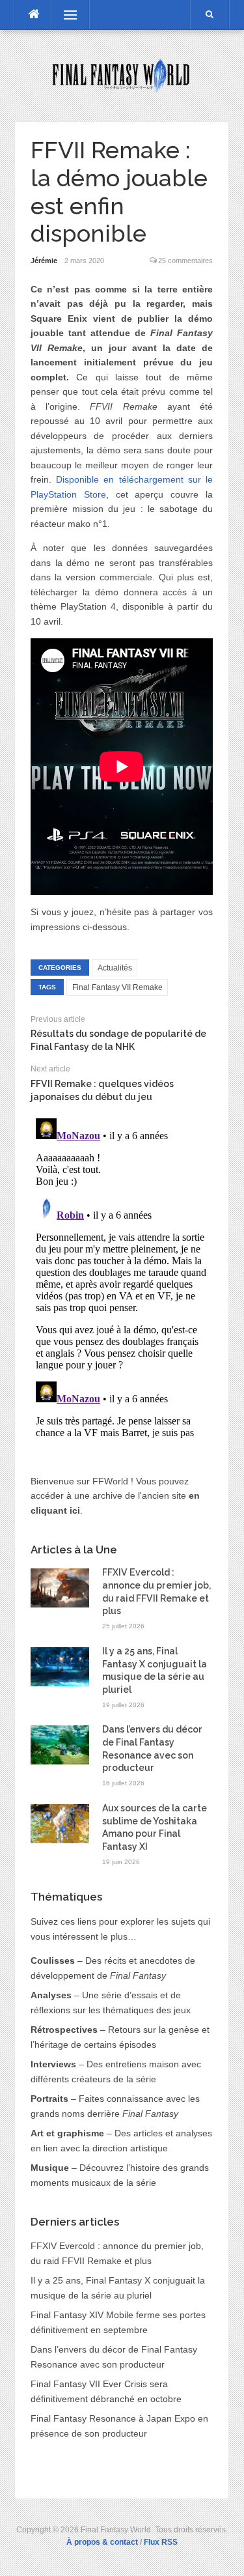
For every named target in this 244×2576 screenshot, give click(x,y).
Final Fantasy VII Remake (117, 987)
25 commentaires (185, 261)
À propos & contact (102, 2542)
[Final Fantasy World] (122, 75)
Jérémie (44, 261)
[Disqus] (122, 1276)
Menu (64, 15)
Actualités (115, 968)
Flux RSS (161, 2542)
